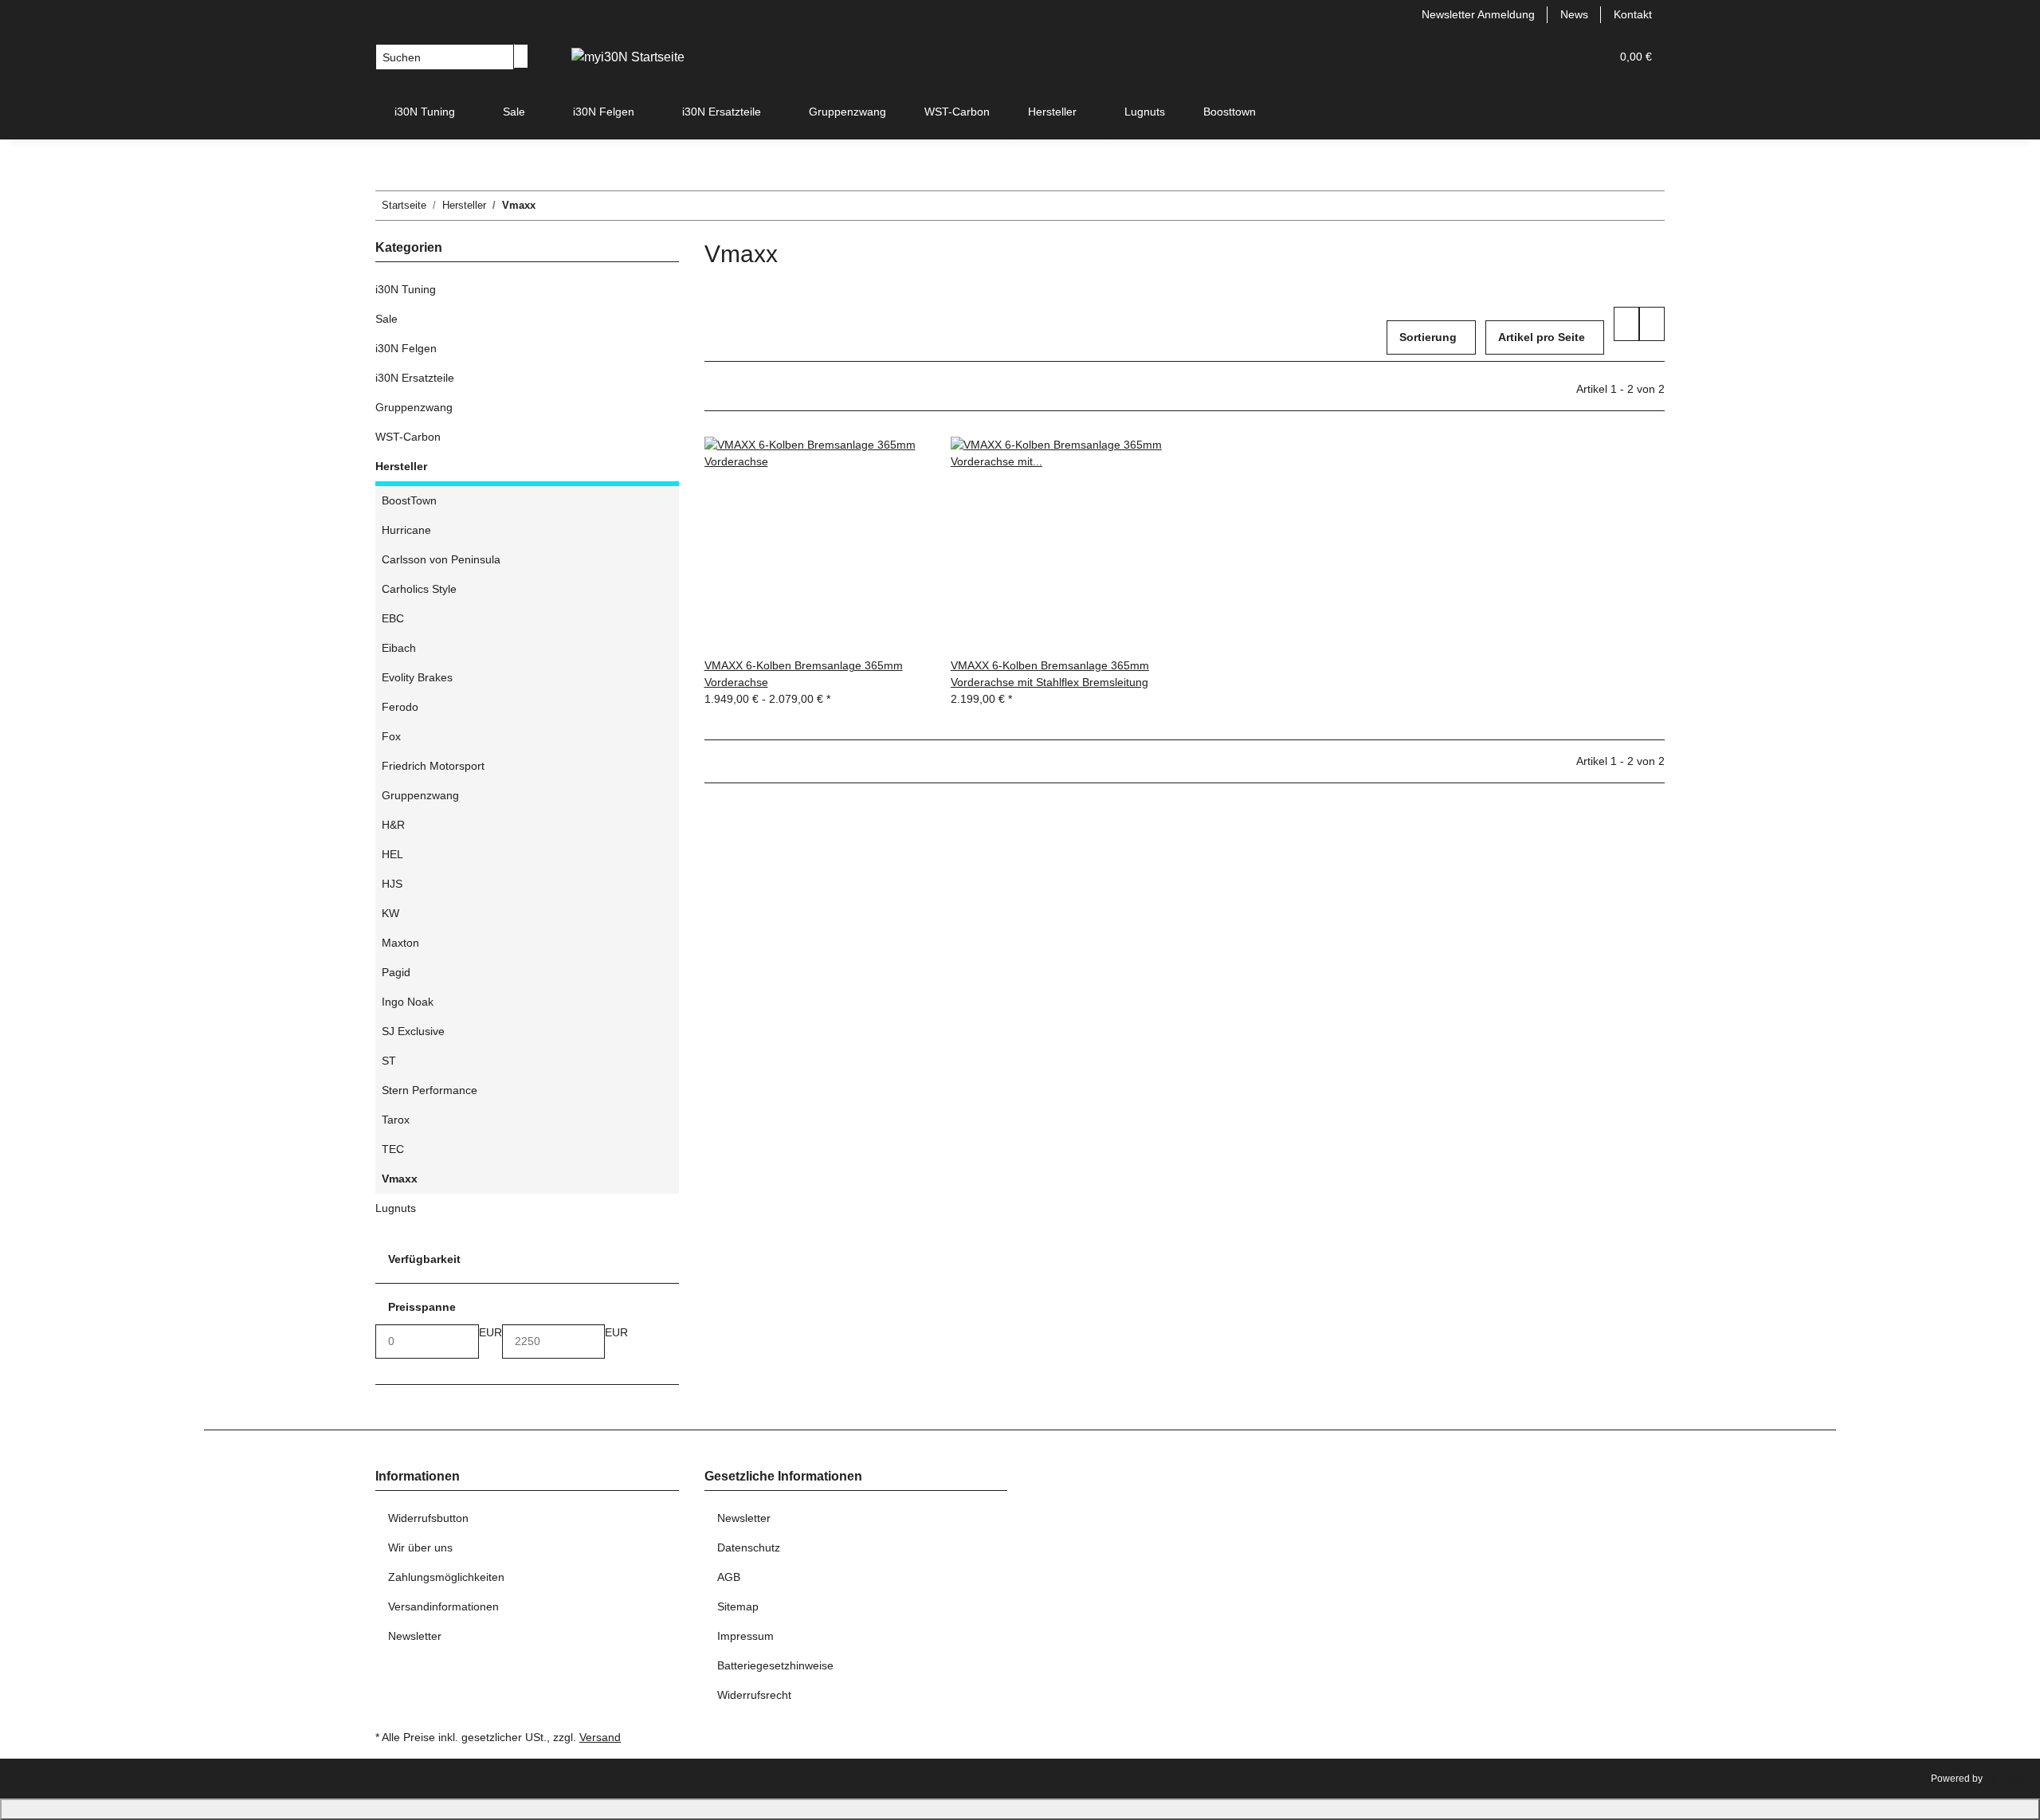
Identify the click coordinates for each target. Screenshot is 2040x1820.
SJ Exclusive (413, 1031)
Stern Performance (430, 1090)
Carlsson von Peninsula (441, 559)
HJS (392, 884)
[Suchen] (521, 56)
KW (390, 913)
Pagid (396, 972)
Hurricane (406, 530)
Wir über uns (420, 1547)
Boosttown (1230, 112)
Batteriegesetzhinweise (775, 1665)
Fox (391, 736)
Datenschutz (749, 1547)
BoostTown (409, 500)
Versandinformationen (443, 1606)
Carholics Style (419, 589)
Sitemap (738, 1606)
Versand (600, 1737)
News (1574, 14)
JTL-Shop (2006, 1779)
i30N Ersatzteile (415, 378)
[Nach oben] (1020, 1809)
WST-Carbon (408, 437)
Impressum (745, 1636)
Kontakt (1633, 14)
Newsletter (415, 1636)
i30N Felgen (406, 348)
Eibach (399, 648)
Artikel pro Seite (1542, 337)
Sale (386, 319)
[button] (1566, 57)
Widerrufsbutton (428, 1518)
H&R (393, 825)
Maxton (400, 943)
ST (389, 1061)
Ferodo (400, 707)
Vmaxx (400, 1179)
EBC (393, 618)
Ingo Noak (408, 1002)
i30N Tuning (406, 289)
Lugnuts (396, 1208)
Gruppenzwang (414, 407)
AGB (729, 1577)
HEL (392, 854)
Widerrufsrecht (754, 1695)
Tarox (396, 1120)
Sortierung (1428, 337)
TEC (393, 1149)
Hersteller (401, 466)
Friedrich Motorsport (433, 766)
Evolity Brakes (417, 677)
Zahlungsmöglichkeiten (446, 1577)
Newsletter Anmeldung (1478, 14)
